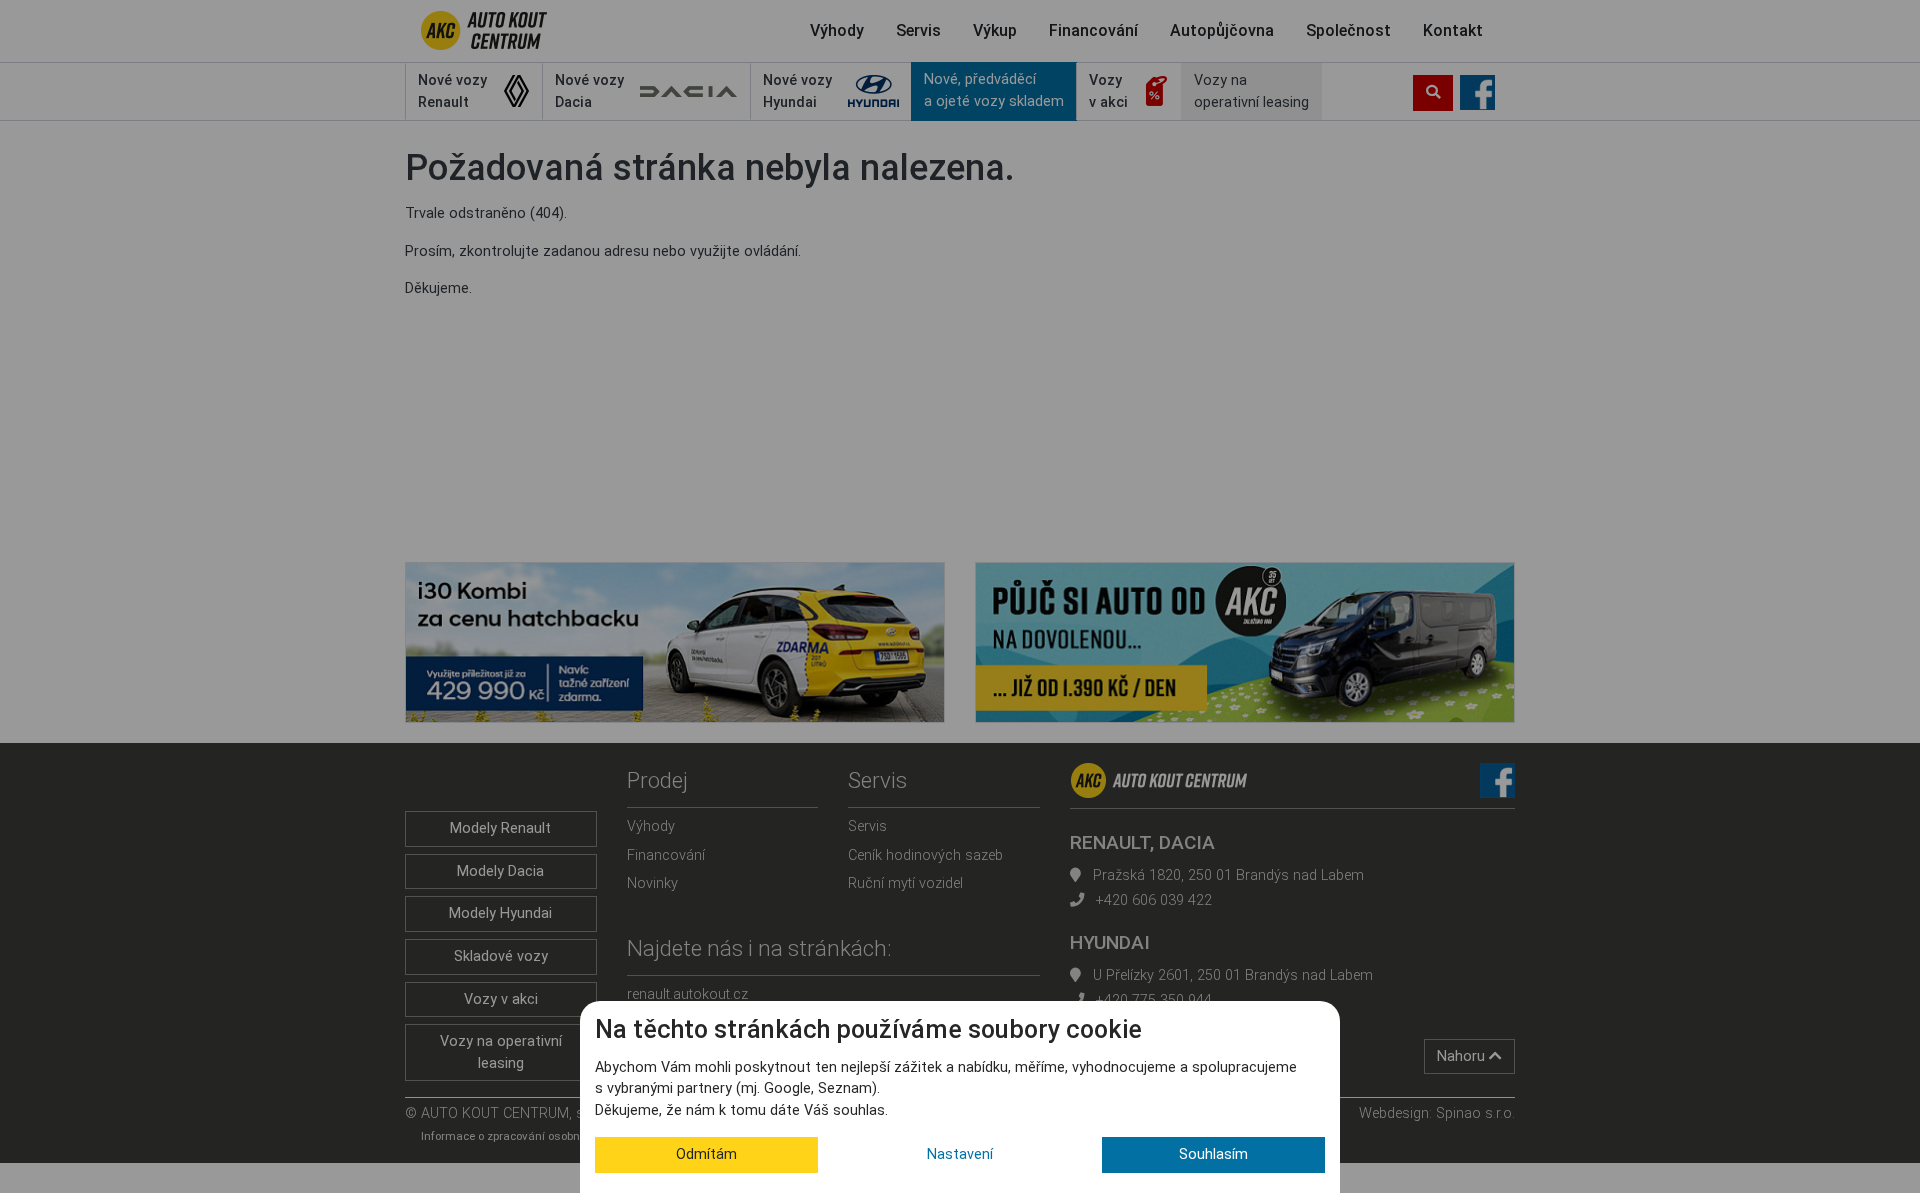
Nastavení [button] (960, 1154)
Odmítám (706, 1154)
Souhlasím (1213, 1154)
